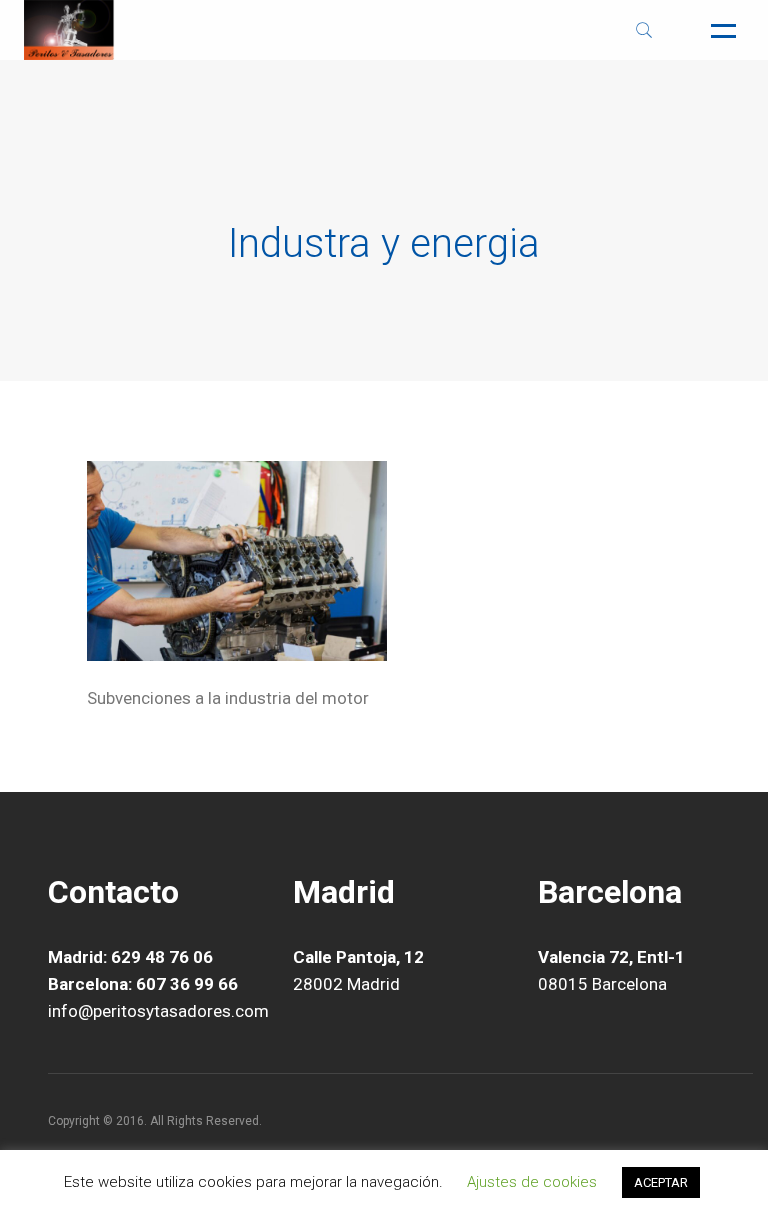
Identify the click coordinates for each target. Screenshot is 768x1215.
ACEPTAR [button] (661, 1182)
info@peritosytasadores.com (158, 1011)
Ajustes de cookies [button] (532, 1182)
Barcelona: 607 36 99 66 (143, 984)
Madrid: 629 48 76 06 (130, 957)
